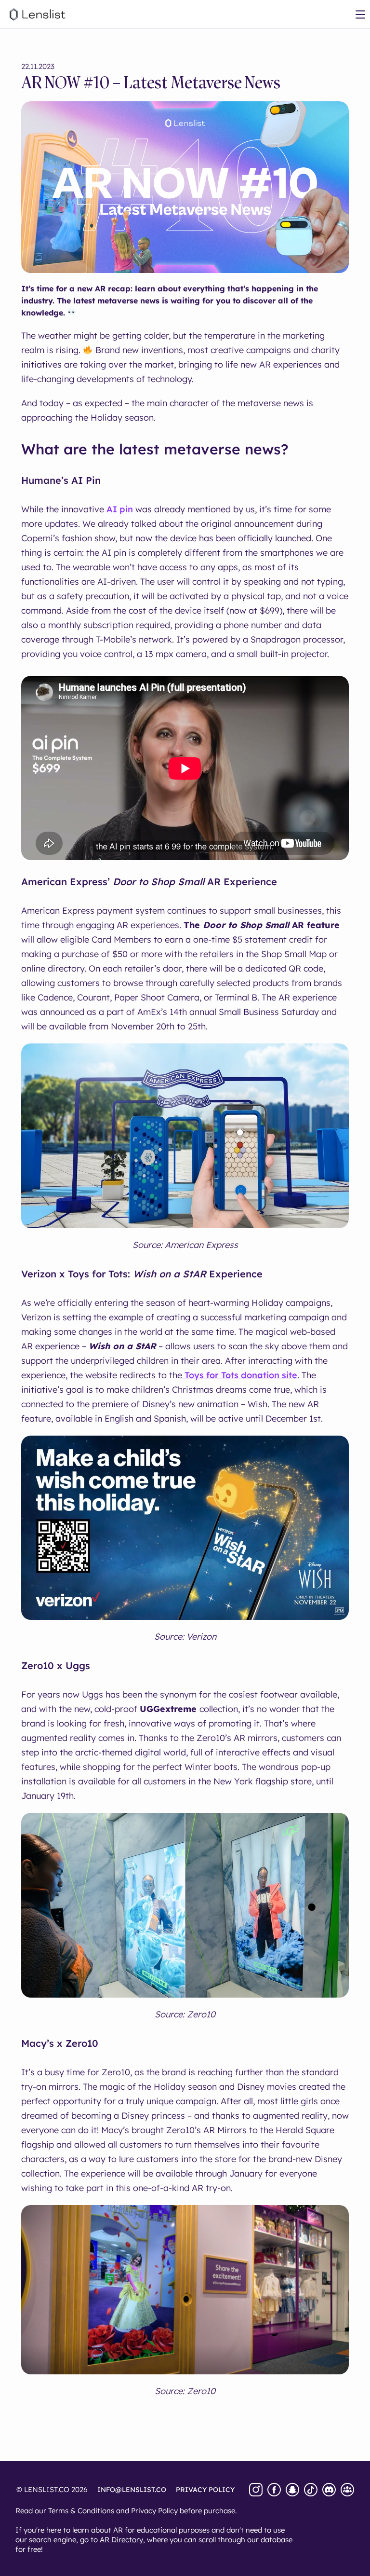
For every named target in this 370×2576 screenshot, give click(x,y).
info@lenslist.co (132, 2490)
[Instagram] (256, 2490)
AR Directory (121, 2540)
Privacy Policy (154, 2511)
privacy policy (205, 2490)
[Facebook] (274, 2490)
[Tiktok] (311, 2490)
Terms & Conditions (81, 2511)
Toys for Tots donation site (240, 1375)
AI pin (120, 509)
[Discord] (329, 2490)
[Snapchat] (292, 2490)
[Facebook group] (347, 2490)
